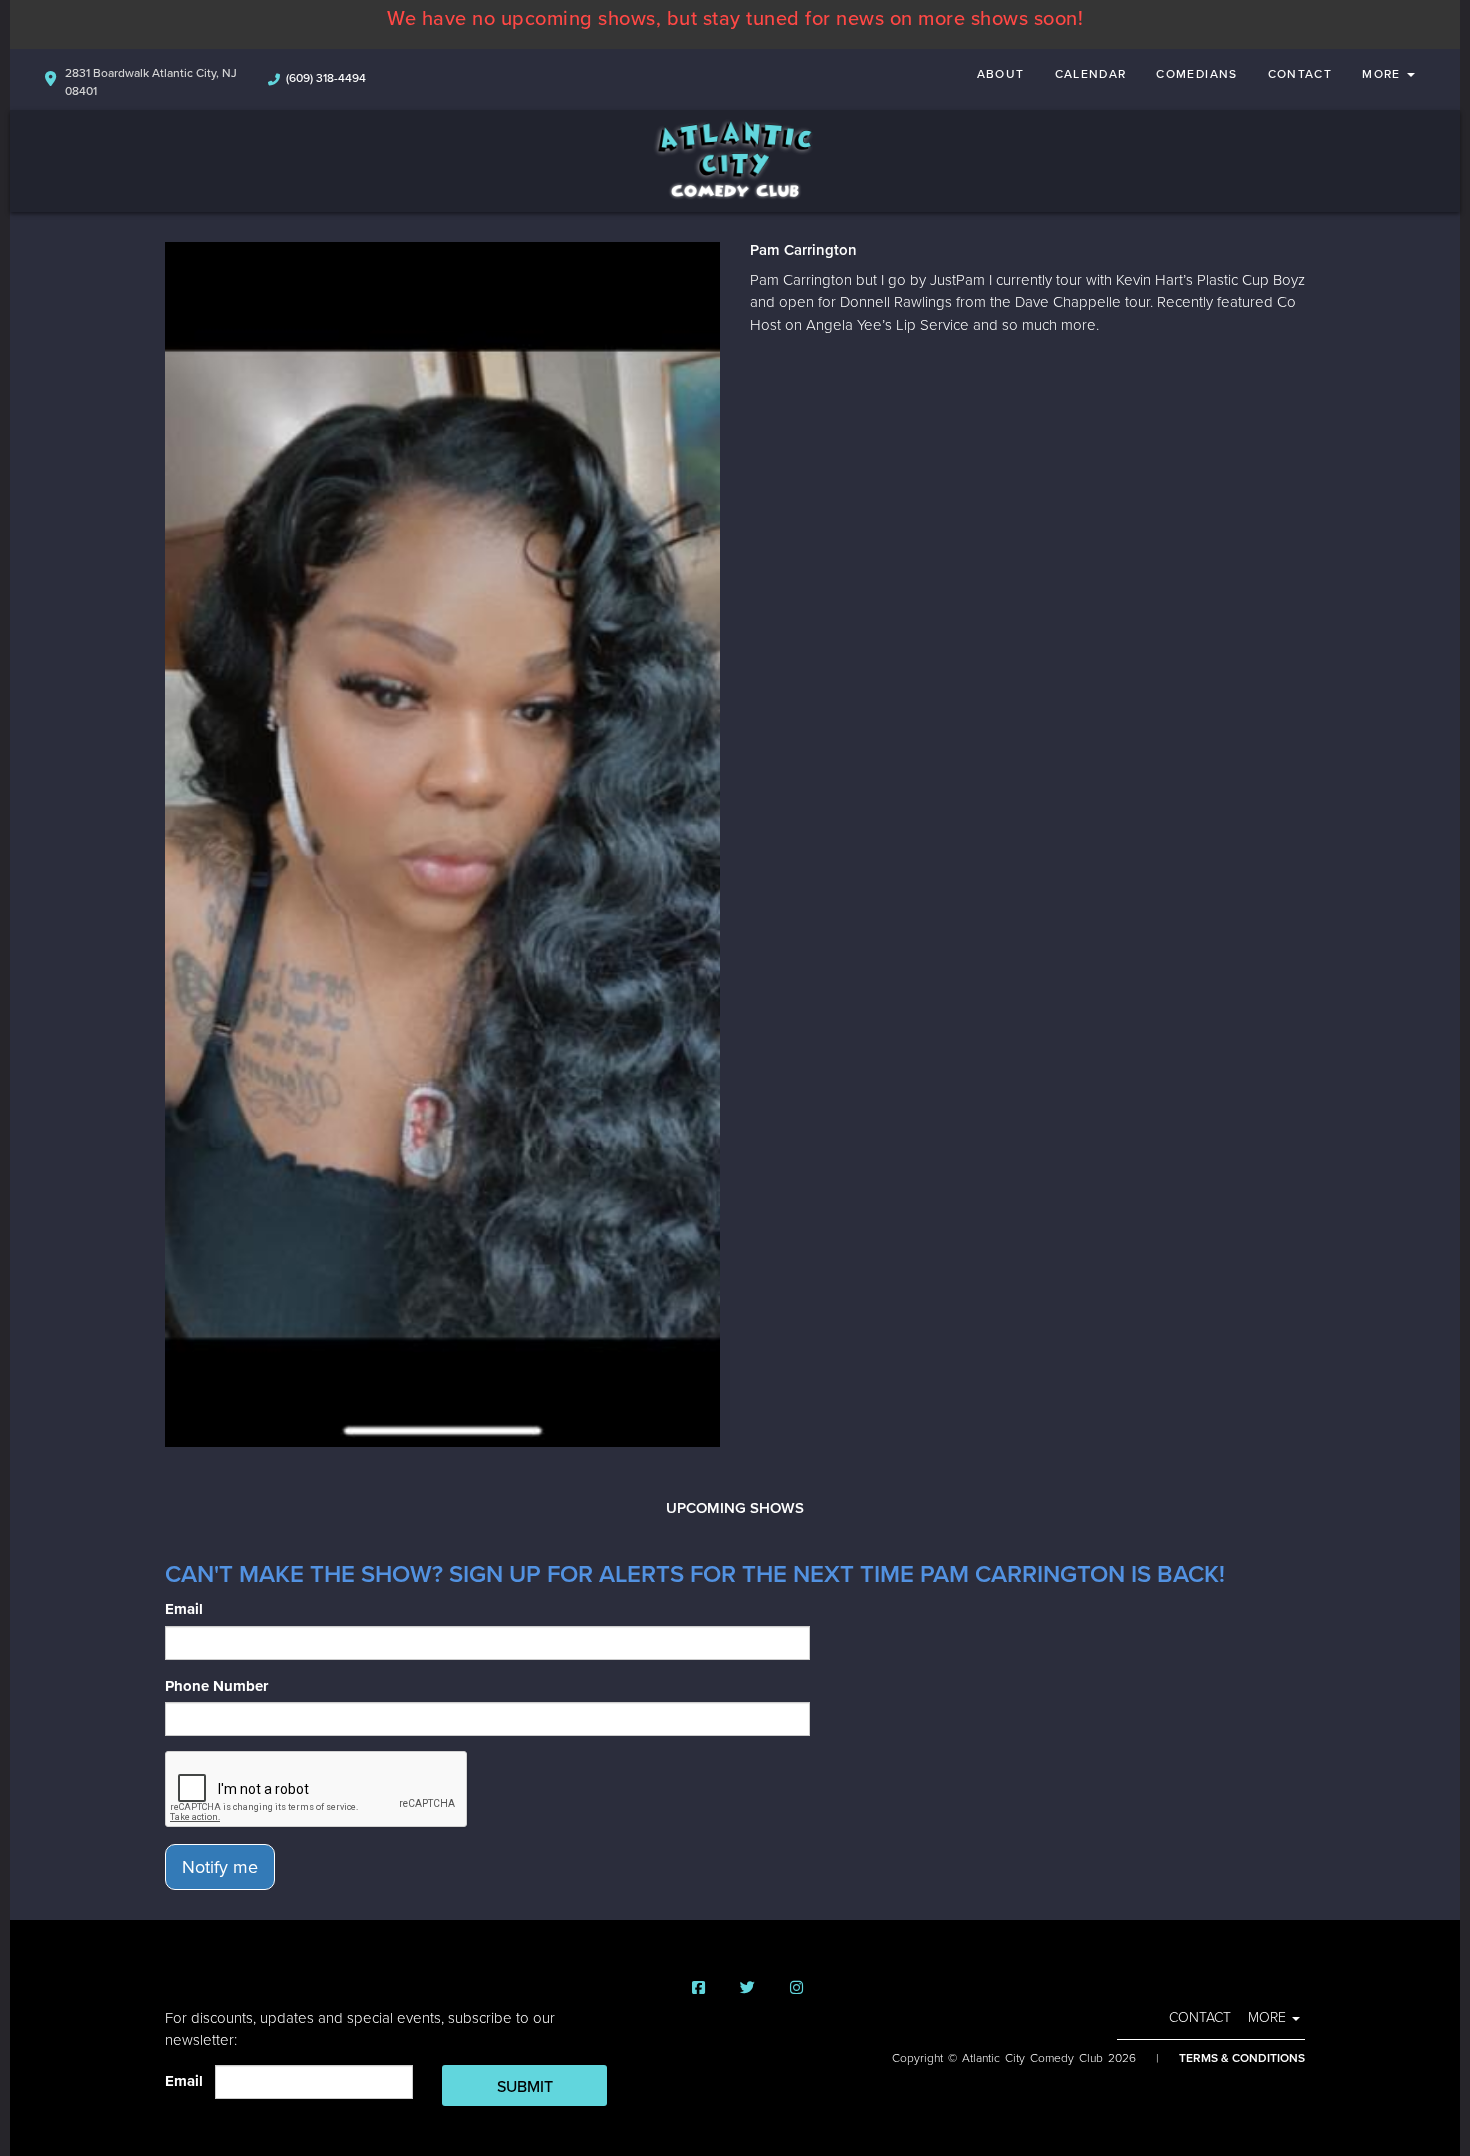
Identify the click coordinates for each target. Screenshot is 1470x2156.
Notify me (220, 1867)
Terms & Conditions (1242, 2058)
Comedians (1196, 74)
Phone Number (216, 1686)
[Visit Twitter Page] (747, 1988)
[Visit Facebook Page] (698, 1988)
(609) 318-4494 (326, 78)
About (1001, 74)
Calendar (1091, 74)
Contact (1300, 74)
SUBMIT (525, 2087)
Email (184, 1609)
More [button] (1383, 74)
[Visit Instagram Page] (796, 1988)
